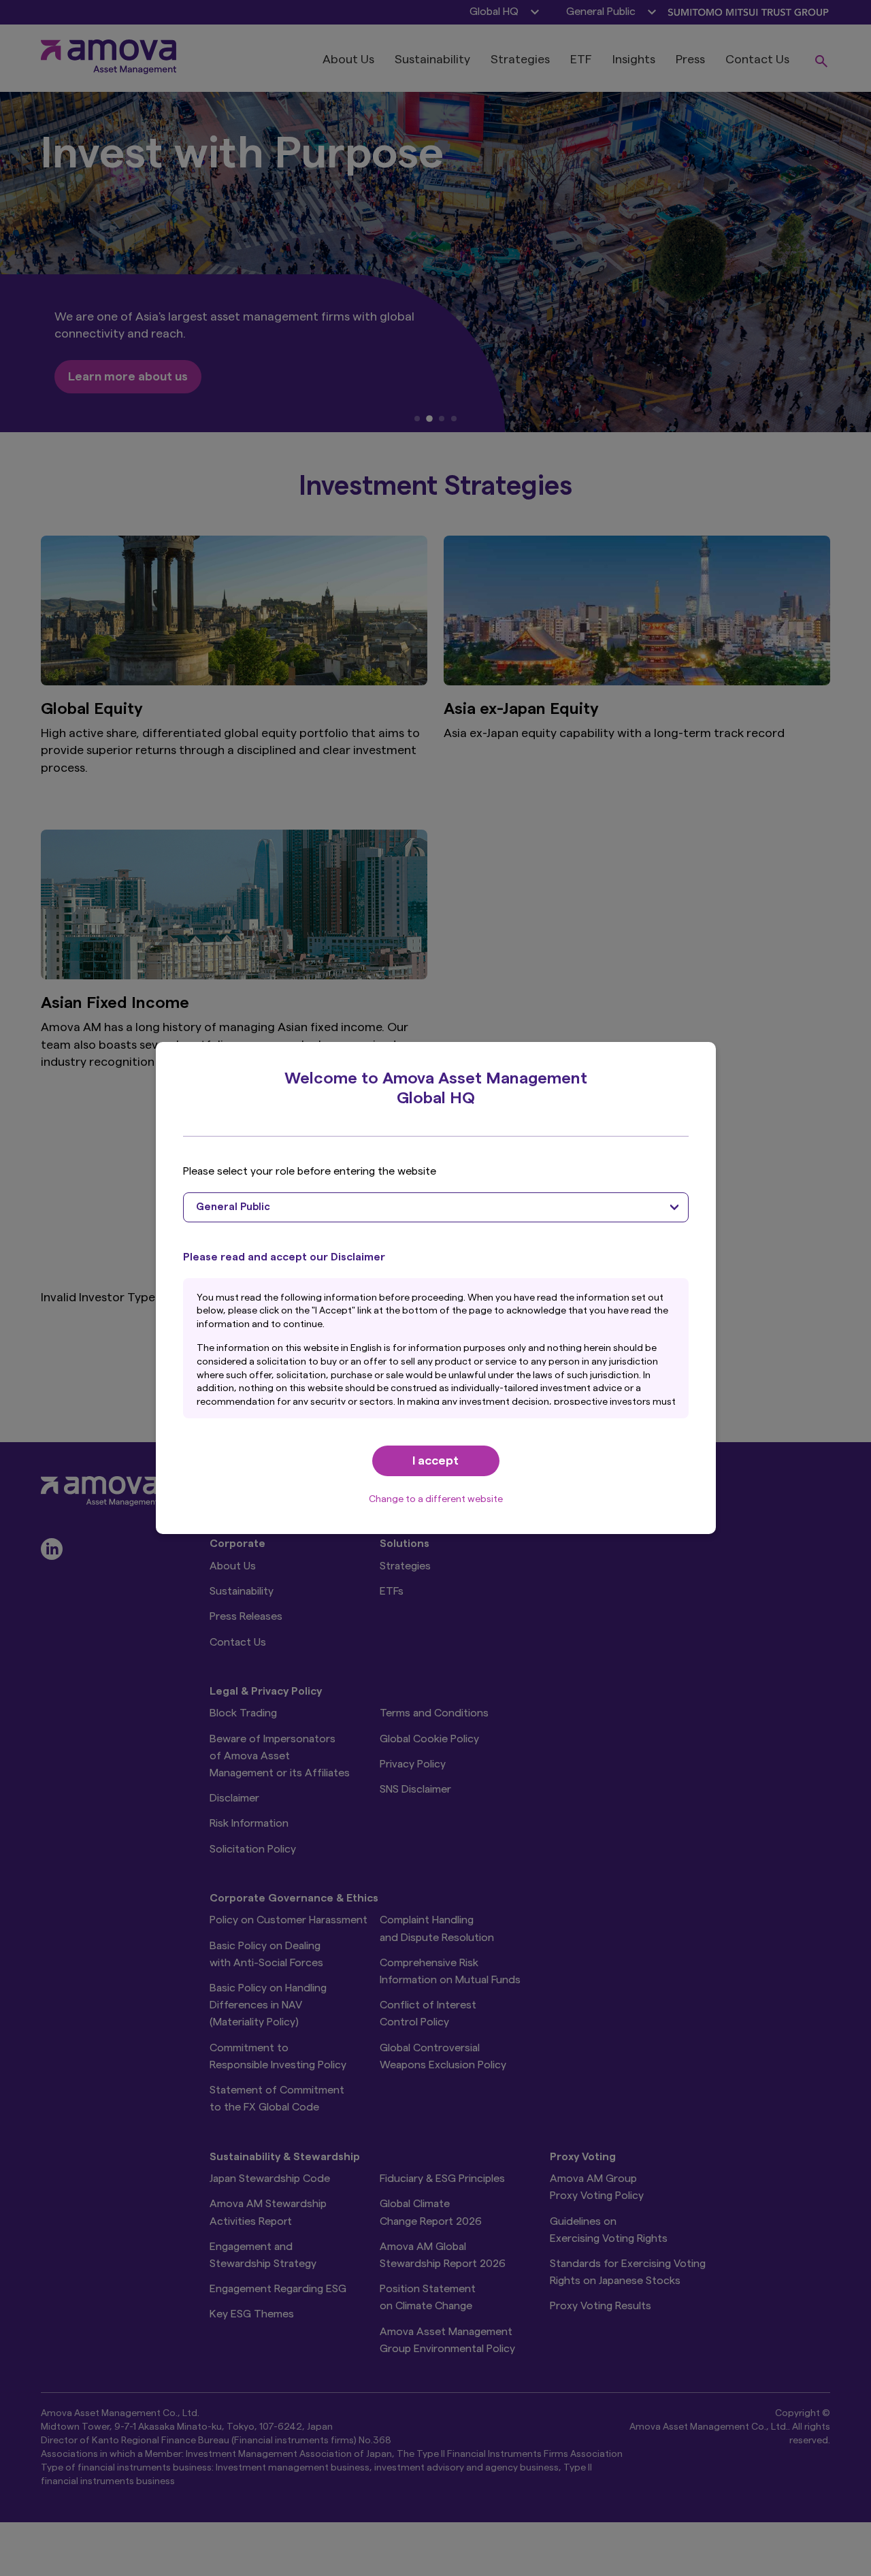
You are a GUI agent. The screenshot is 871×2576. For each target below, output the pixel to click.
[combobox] (436, 1207)
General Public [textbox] (233, 1207)
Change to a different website (436, 1499)
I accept (435, 1461)
